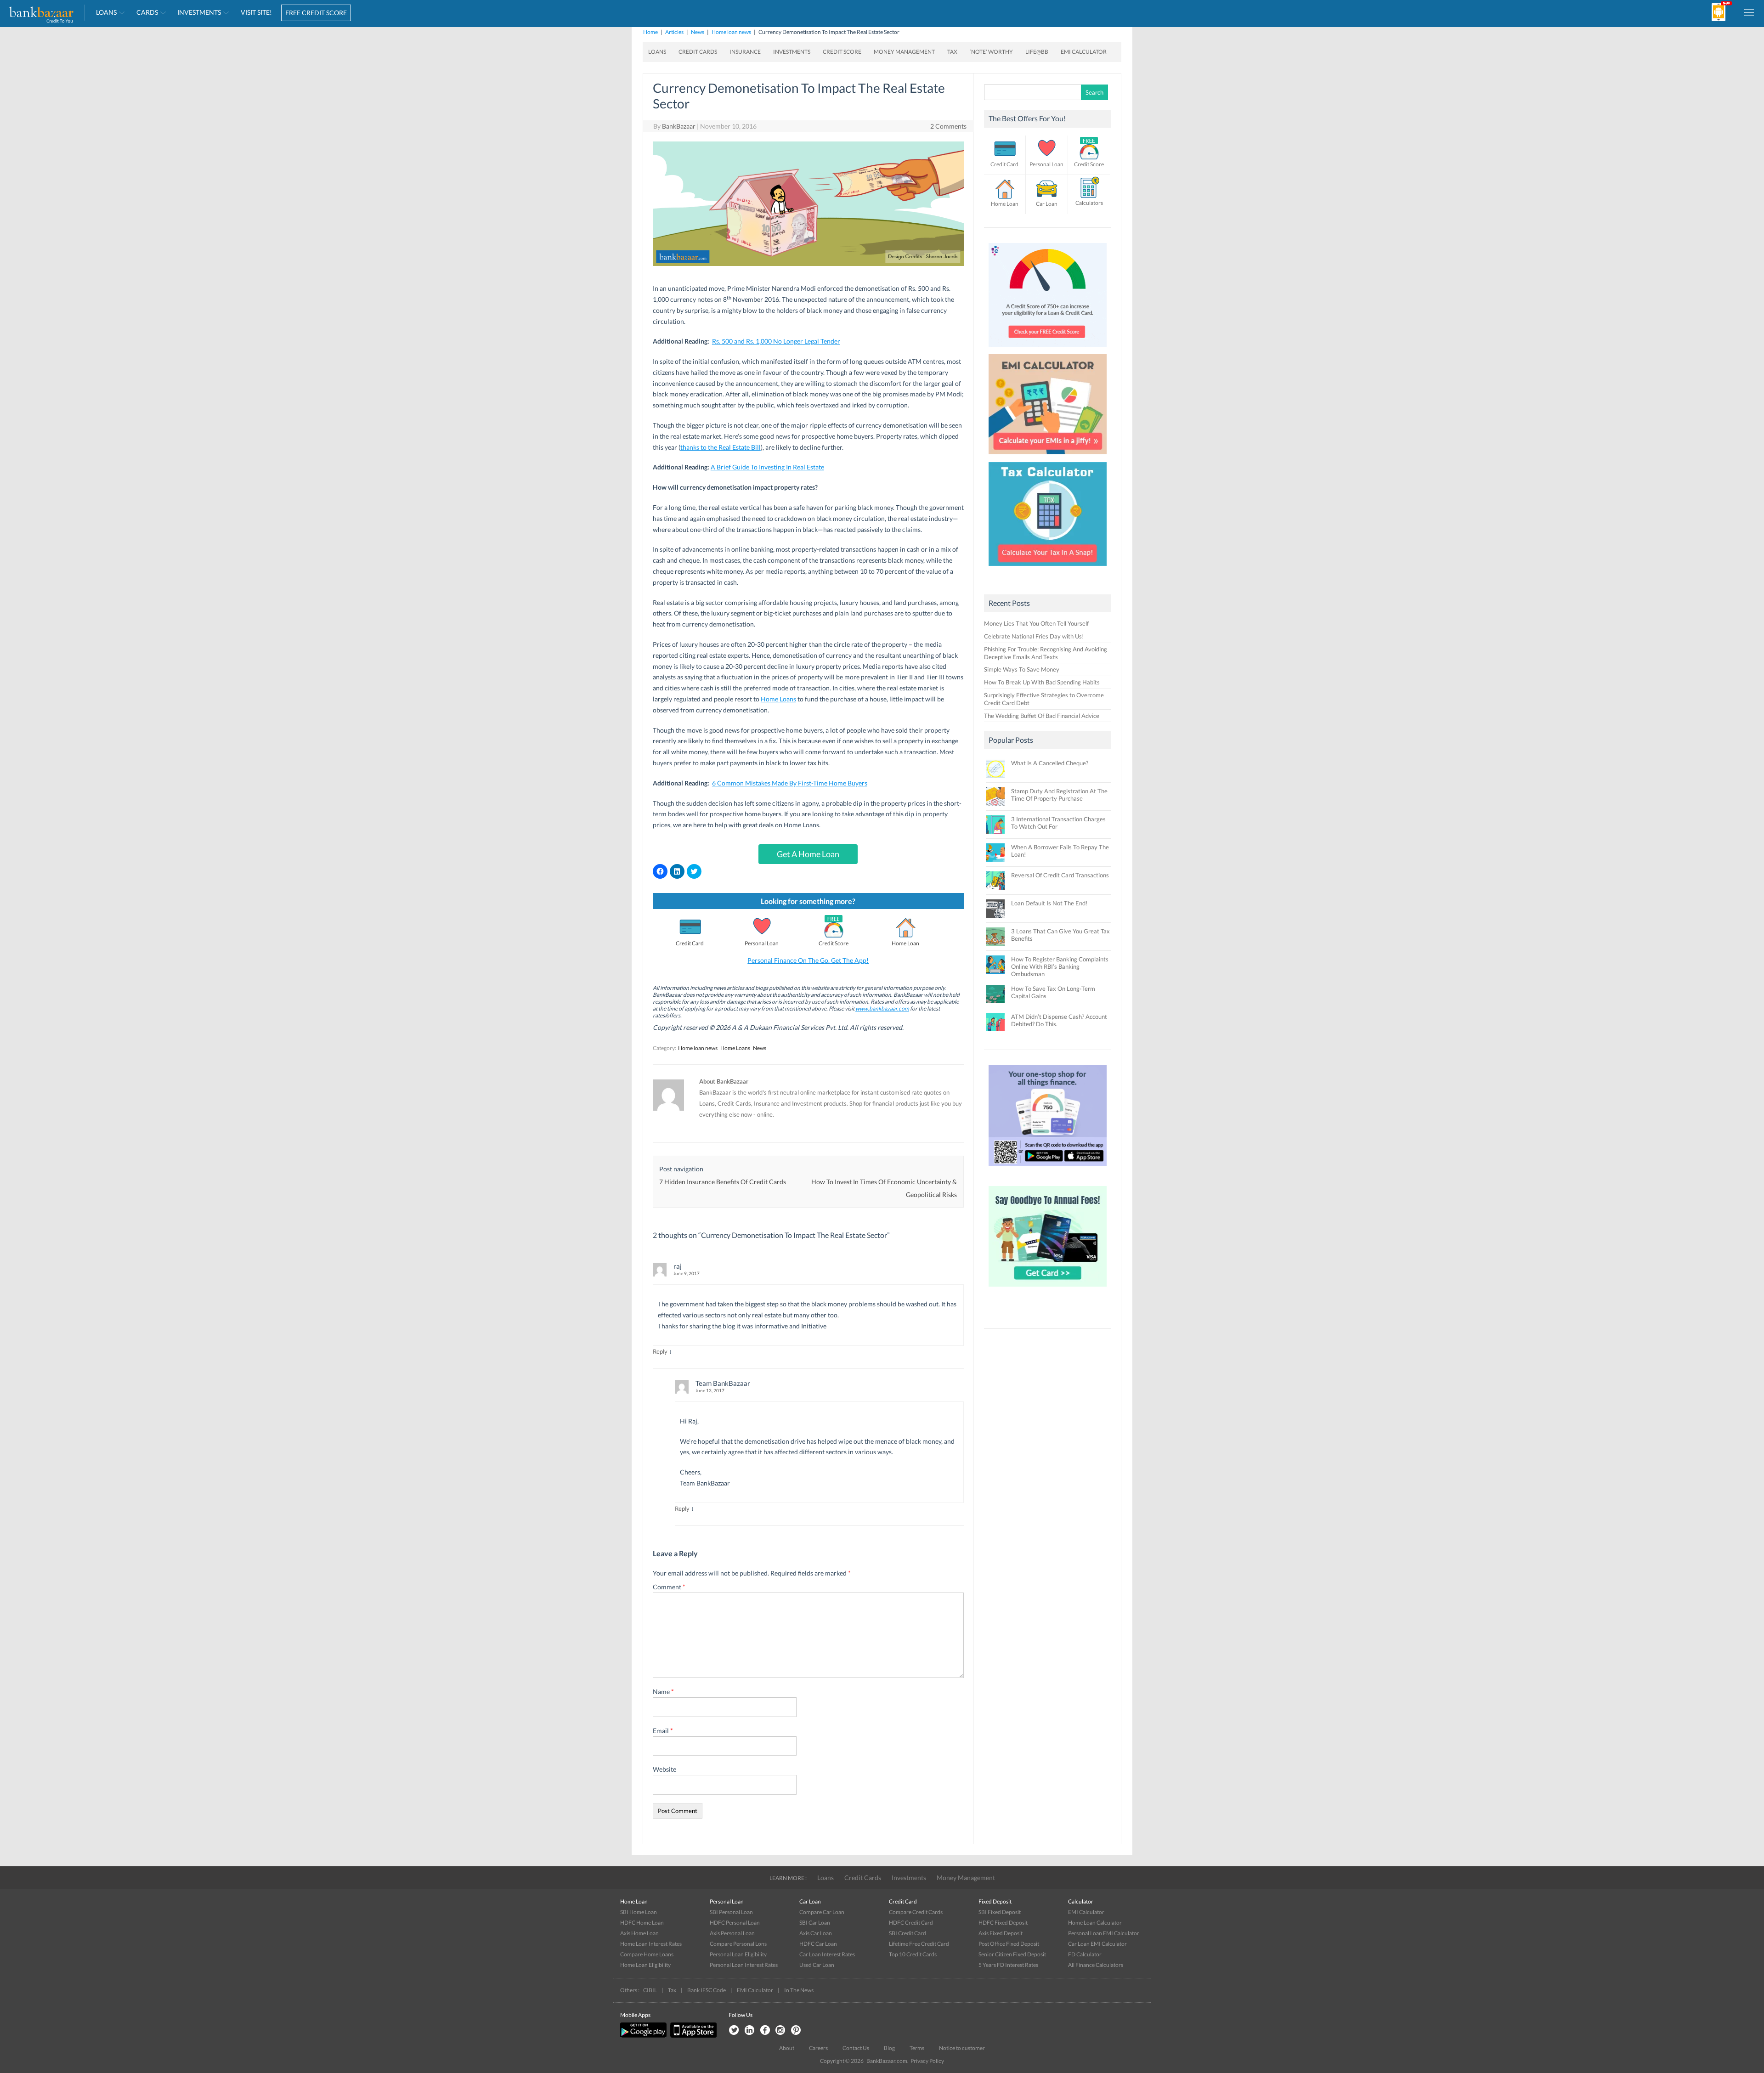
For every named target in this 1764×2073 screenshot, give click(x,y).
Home (650, 32)
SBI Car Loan (815, 1923)
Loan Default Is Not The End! (1049, 903)
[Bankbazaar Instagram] (780, 2031)
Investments (199, 12)
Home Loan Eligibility (645, 1965)
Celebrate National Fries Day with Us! (1034, 636)
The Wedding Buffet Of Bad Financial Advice (1042, 716)
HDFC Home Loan (642, 1923)
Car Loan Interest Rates (827, 1954)
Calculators (1089, 203)
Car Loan (1047, 204)
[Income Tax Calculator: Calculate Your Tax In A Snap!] (1048, 568)
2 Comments (948, 126)
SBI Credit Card (907, 1933)
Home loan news (731, 32)
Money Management (904, 52)
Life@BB (1037, 52)
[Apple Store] (692, 2036)
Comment (669, 1587)
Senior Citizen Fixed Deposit (1012, 1954)
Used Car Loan (817, 1965)
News (698, 32)
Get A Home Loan (808, 854)
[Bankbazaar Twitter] (734, 2031)
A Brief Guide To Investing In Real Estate (767, 467)
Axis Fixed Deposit (1001, 1933)
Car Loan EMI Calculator (1097, 1944)
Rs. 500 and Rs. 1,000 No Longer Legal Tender (776, 341)
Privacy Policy (927, 2061)
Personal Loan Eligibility (738, 1954)
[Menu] (1749, 12)
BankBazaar (679, 126)
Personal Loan (762, 943)
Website (664, 1769)
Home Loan (905, 943)
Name (663, 1692)
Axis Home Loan (639, 1933)
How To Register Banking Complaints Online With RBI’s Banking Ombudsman (1060, 966)
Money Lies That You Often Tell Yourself (1036, 623)
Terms (917, 2048)
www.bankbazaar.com (882, 1008)
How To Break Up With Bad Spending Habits (1042, 682)
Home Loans (778, 699)
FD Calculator (1085, 1954)
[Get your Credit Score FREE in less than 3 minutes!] (1048, 349)
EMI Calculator (1084, 52)
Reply (660, 1351)
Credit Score (842, 52)
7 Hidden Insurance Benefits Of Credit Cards (723, 1182)
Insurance (745, 52)
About (787, 2048)
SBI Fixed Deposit (1000, 1912)
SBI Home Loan (639, 1912)
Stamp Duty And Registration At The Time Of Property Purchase (1059, 795)
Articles (674, 32)
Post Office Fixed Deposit (1009, 1944)
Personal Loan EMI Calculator (1104, 1933)
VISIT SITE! (256, 12)
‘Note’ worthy (991, 52)
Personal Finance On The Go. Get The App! (808, 960)
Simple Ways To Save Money (1022, 669)
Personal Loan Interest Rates (744, 1965)
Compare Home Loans (647, 1954)
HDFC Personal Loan (735, 1923)
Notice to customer (962, 2048)
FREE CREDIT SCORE (316, 13)
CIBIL (650, 1990)
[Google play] (644, 2036)
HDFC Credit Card (911, 1923)
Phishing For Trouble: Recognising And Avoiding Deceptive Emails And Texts (1046, 653)
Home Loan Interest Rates (651, 1944)
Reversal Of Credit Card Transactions (1060, 875)
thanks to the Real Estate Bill (721, 447)
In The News (799, 1990)
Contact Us (856, 2048)
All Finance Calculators (1096, 1965)
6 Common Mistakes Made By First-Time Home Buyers (790, 783)
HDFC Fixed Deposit (1003, 1923)
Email (663, 1731)
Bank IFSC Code (707, 1990)
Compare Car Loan (822, 1912)
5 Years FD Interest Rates (1008, 1965)
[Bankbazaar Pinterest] (796, 2031)
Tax (952, 52)
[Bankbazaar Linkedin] (749, 2031)
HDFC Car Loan (818, 1944)
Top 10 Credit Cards (913, 1954)
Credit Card (690, 943)
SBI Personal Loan (731, 1912)
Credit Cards (698, 52)
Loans (106, 12)
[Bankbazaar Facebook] (765, 2031)
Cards (147, 12)
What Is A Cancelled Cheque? (1050, 763)
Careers (818, 2048)
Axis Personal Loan (732, 1933)
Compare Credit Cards (916, 1912)
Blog (889, 2048)
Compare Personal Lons (738, 1944)
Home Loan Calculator (1095, 1923)
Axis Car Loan (816, 1933)
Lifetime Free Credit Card (919, 1944)
